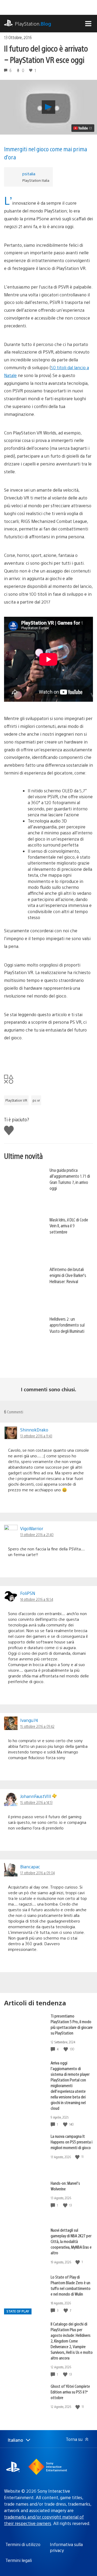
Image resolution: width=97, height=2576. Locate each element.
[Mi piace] (66, 2049)
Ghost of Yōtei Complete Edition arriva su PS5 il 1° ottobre (70, 2392)
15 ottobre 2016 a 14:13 (36, 1802)
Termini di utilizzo (23, 2544)
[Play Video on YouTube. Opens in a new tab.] (83, 128)
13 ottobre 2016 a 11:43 (36, 1436)
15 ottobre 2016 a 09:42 (37, 1726)
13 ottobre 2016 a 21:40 (37, 1534)
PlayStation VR (16, 1100)
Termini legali (19, 2560)
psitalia (29, 174)
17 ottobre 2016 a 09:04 (37, 1873)
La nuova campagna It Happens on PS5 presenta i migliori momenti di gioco (72, 2142)
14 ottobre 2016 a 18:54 (37, 1599)
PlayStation (33, 24)
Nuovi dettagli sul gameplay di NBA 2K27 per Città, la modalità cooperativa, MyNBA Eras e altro (71, 2241)
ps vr (36, 1100)
